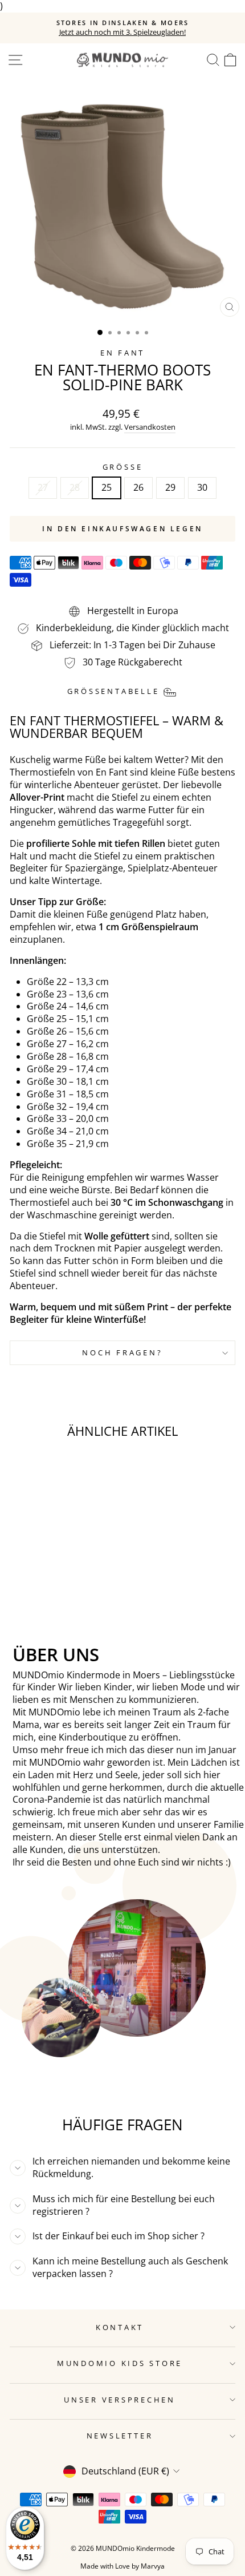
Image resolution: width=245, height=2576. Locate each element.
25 (107, 487)
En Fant (122, 353)
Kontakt (120, 2327)
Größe (123, 467)
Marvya (153, 2566)
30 (202, 487)
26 (138, 487)
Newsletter (120, 2436)
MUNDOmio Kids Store (120, 2363)
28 (75, 487)
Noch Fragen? (122, 1353)
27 (43, 487)
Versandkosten (150, 427)
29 (170, 487)
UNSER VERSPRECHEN (120, 2400)
